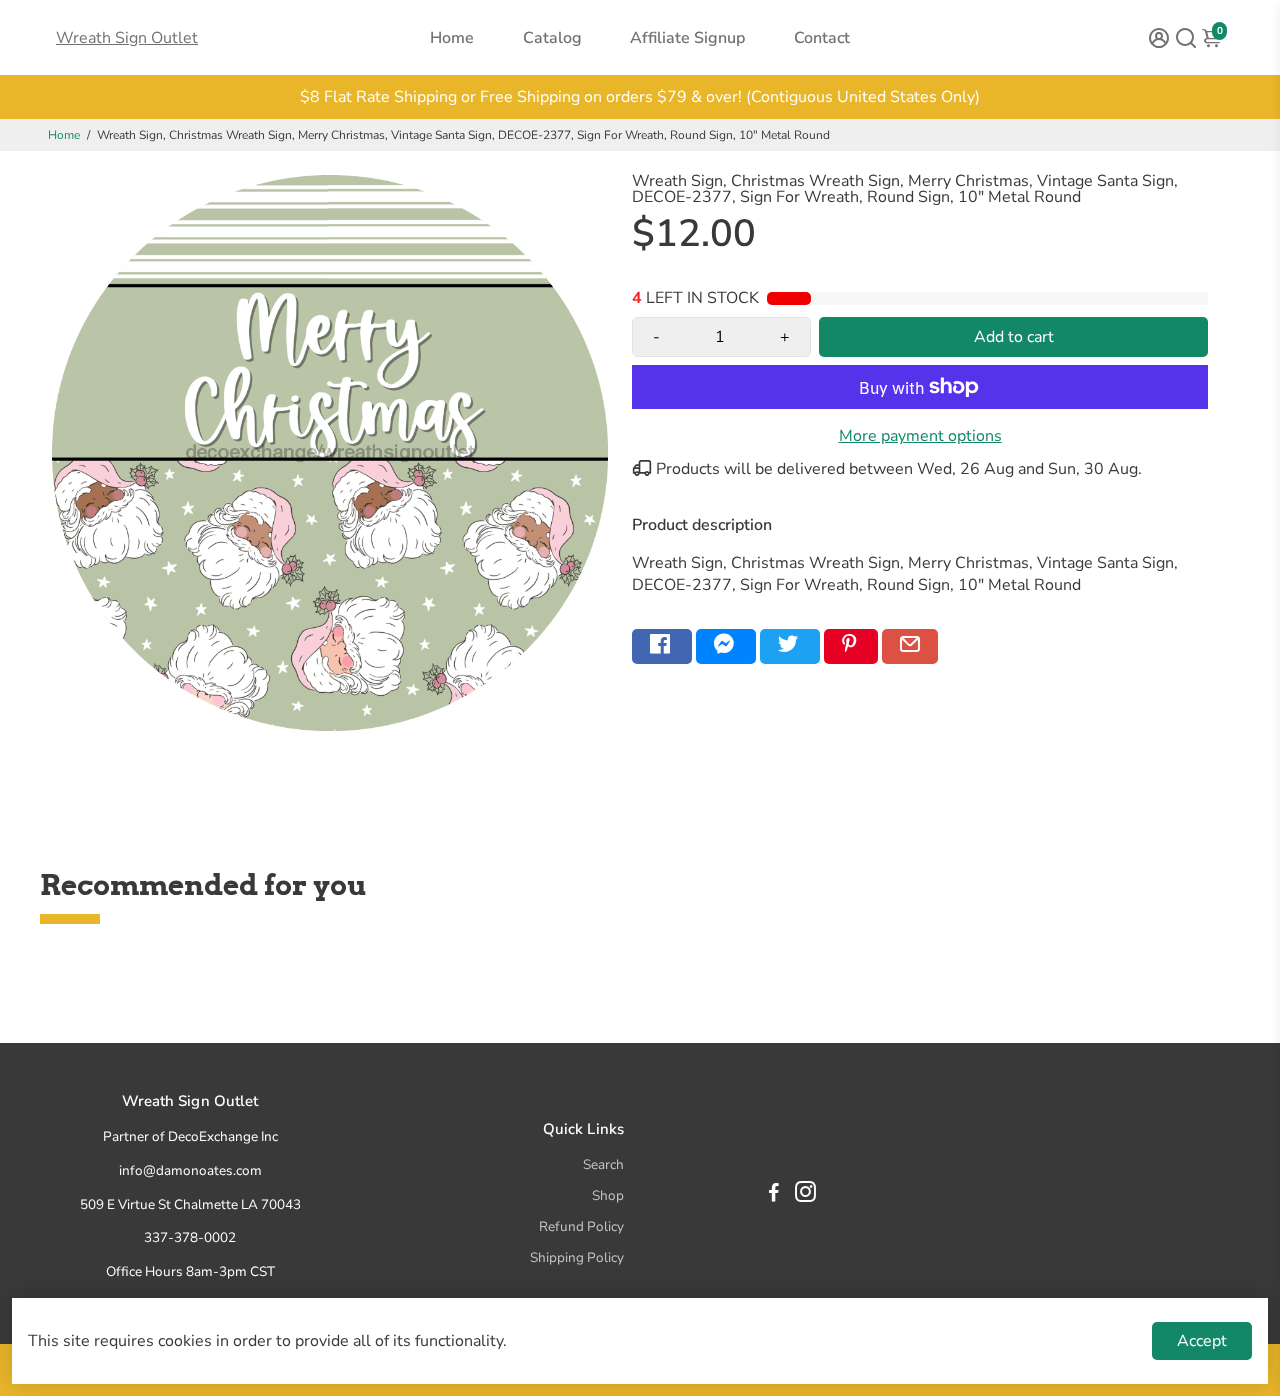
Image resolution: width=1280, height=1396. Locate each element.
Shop (608, 1195)
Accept (1202, 1341)
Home (452, 38)
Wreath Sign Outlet (127, 38)
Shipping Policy (577, 1257)
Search (603, 1164)
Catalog (552, 38)
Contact (822, 38)
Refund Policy (581, 1226)
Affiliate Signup (687, 38)
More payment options (920, 436)
